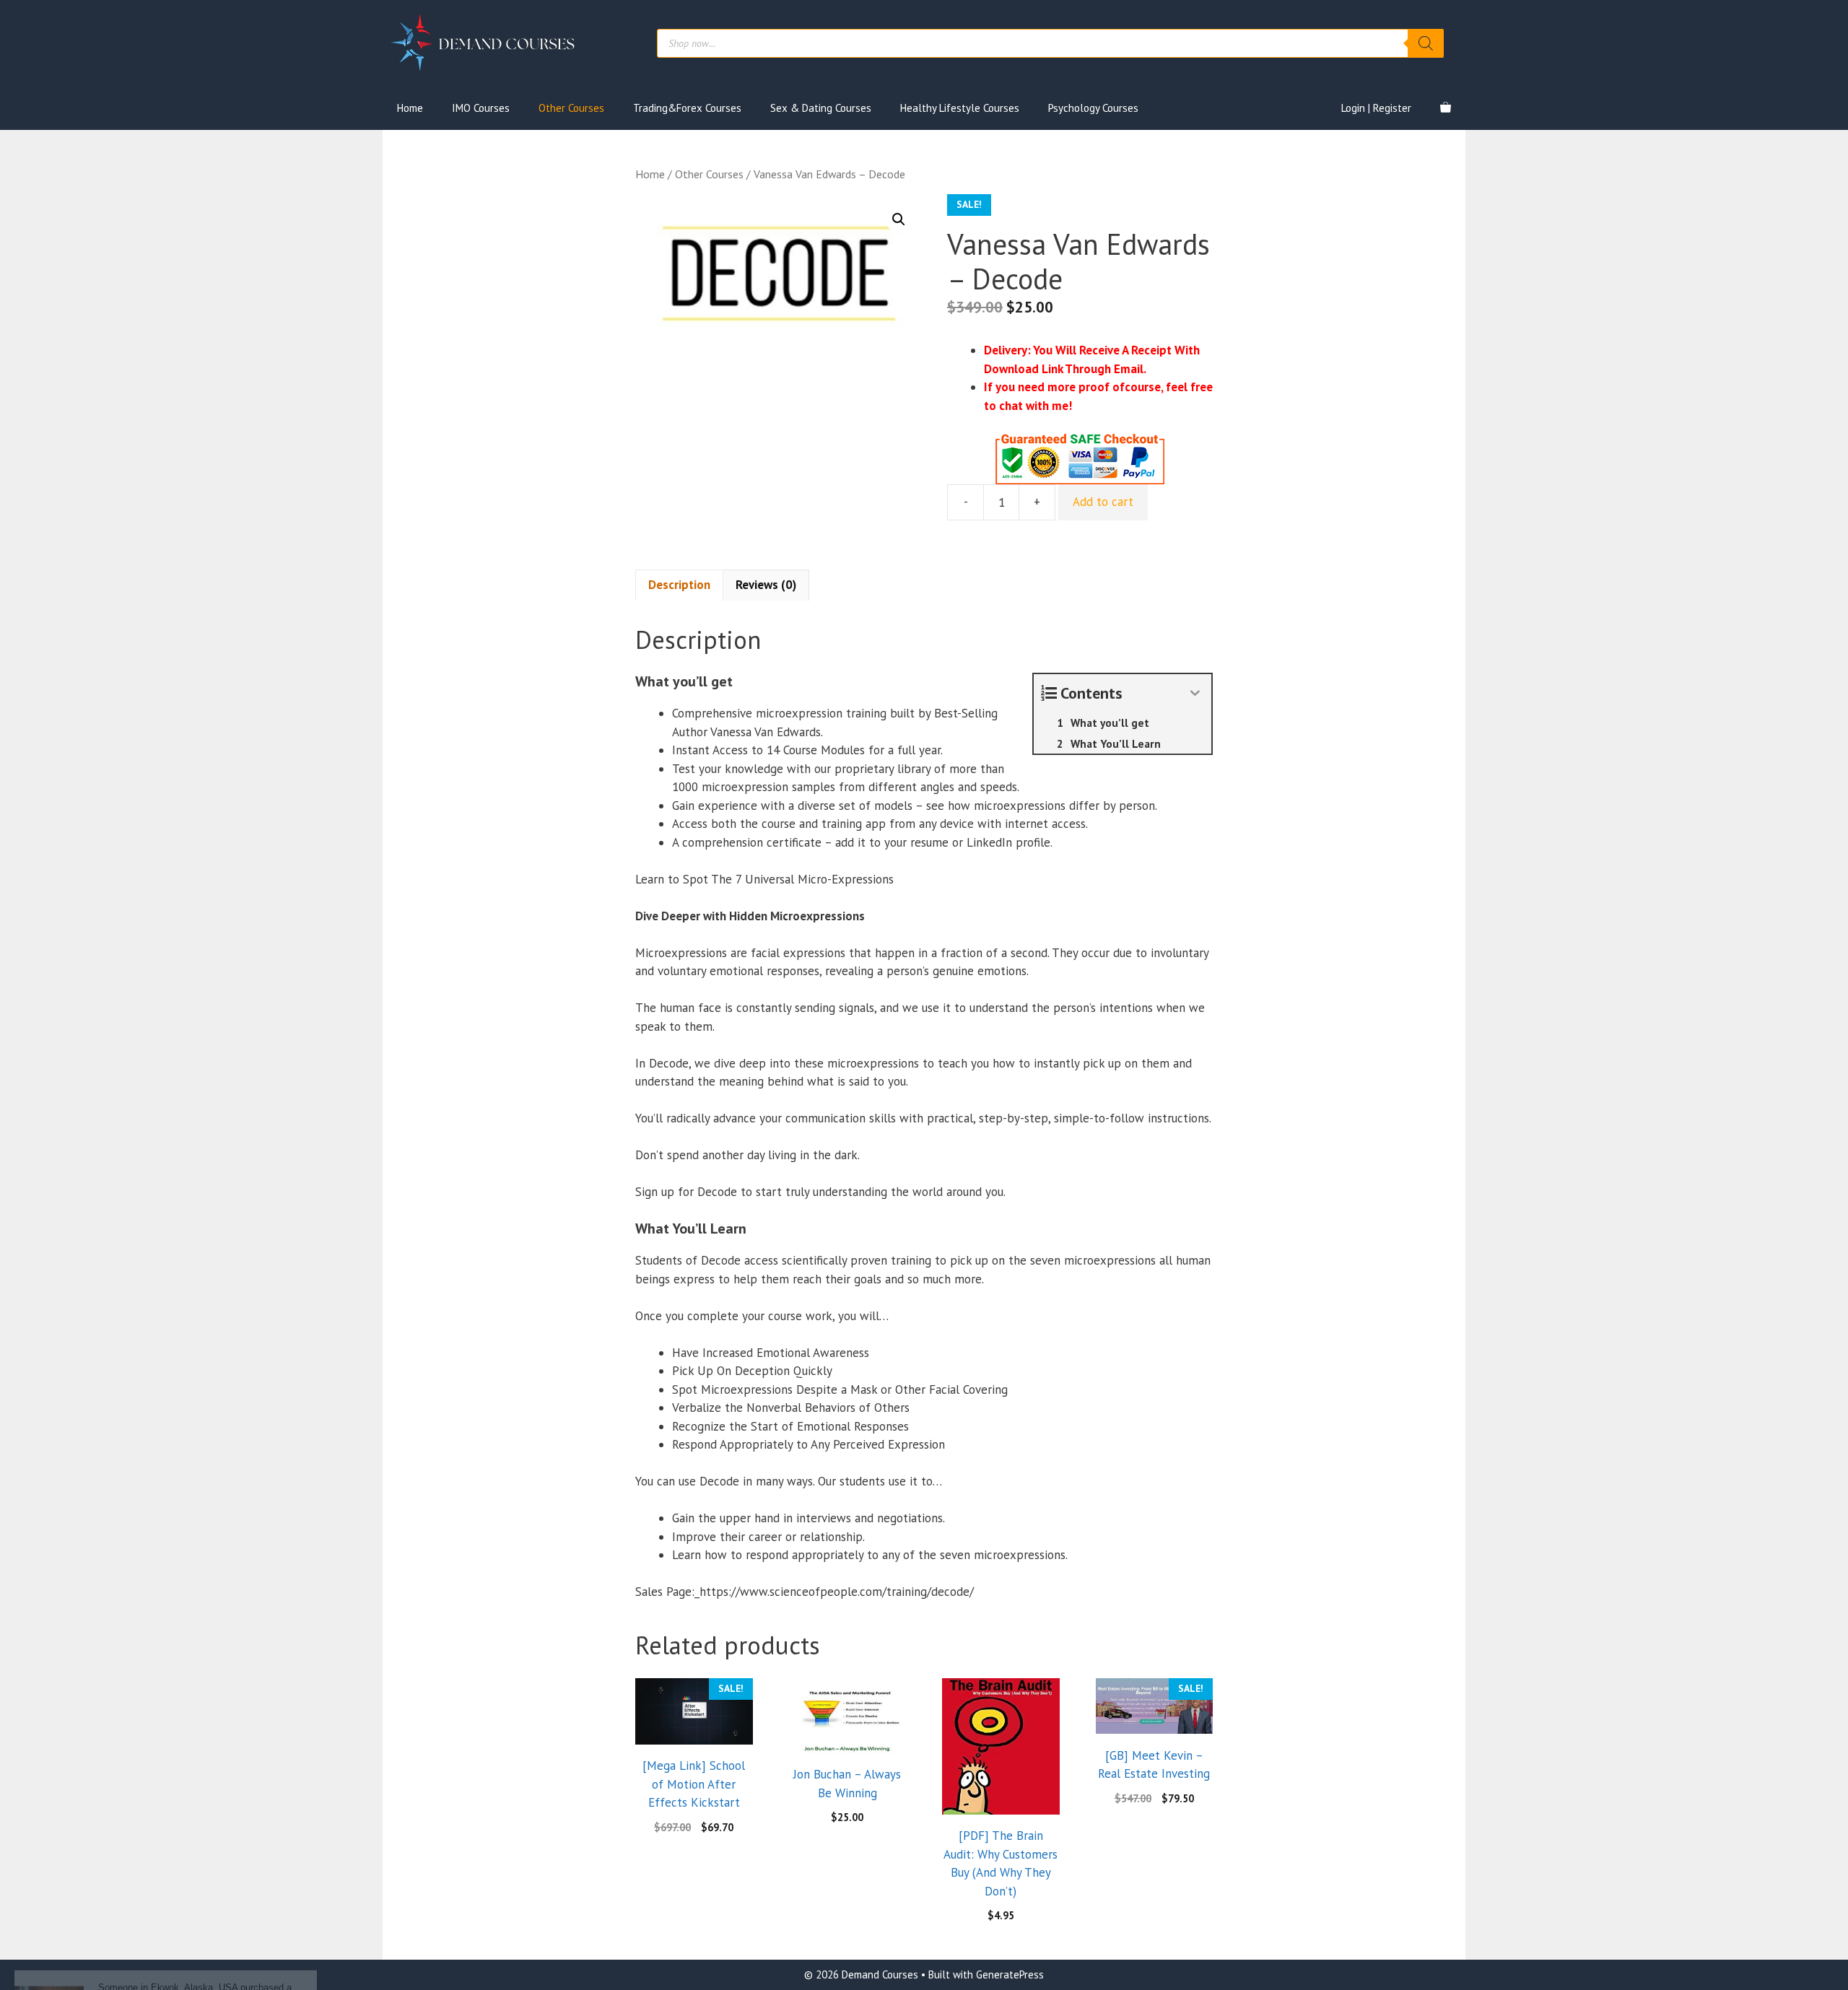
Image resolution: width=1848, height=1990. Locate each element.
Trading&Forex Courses (687, 108)
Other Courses (571, 108)
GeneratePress (1010, 1974)
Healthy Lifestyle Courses (960, 108)
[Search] (1426, 43)
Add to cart (1103, 502)
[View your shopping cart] (1446, 108)
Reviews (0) (766, 585)
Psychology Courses (1093, 108)
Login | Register (1376, 108)
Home (410, 108)
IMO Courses (481, 108)
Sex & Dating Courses (821, 108)
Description (679, 585)
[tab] (679, 585)
